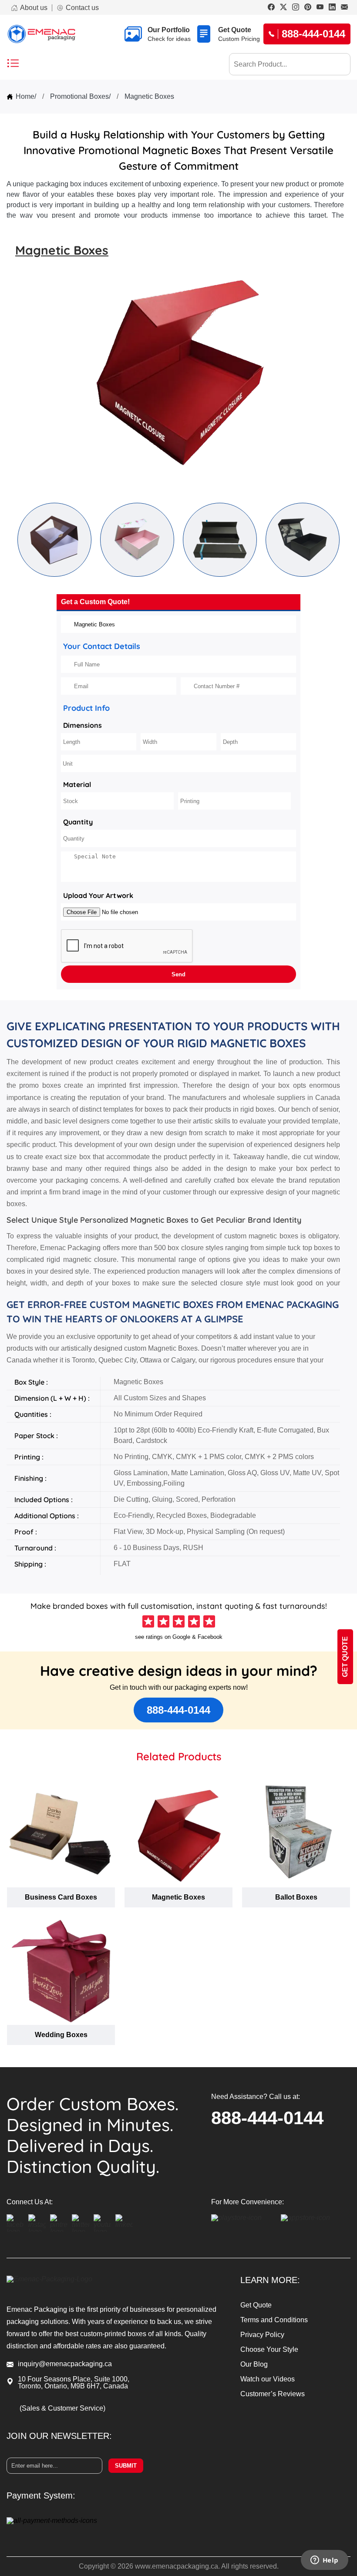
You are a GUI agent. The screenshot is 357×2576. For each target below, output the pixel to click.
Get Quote (256, 2305)
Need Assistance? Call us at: (256, 2097)
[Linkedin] (332, 8)
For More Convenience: (248, 2202)
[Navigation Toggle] (13, 64)
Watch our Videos (268, 2379)
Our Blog (254, 2364)
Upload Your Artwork (98, 895)
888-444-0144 (178, 1710)
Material (77, 784)
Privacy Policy (262, 2335)
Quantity (78, 822)
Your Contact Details (102, 646)
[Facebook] (271, 8)
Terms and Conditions (274, 2320)
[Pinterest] (308, 8)
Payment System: (41, 2495)
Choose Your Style (269, 2349)
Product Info (86, 708)
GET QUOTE (345, 1657)
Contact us (82, 8)
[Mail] (344, 8)
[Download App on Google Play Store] (244, 2223)
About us (34, 8)
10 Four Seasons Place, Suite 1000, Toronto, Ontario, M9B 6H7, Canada (74, 2383)
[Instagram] (296, 8)
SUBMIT (126, 2466)
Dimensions (83, 725)
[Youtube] (320, 8)
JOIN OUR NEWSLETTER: (59, 2436)
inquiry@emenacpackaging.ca (65, 2364)
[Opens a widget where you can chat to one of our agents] (324, 2561)
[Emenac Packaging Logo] (41, 34)
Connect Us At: (30, 2202)
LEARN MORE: (270, 2280)
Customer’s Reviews (273, 2394)
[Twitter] (283, 8)
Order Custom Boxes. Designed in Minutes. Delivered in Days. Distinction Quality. (93, 2135)
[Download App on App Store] (313, 2223)
